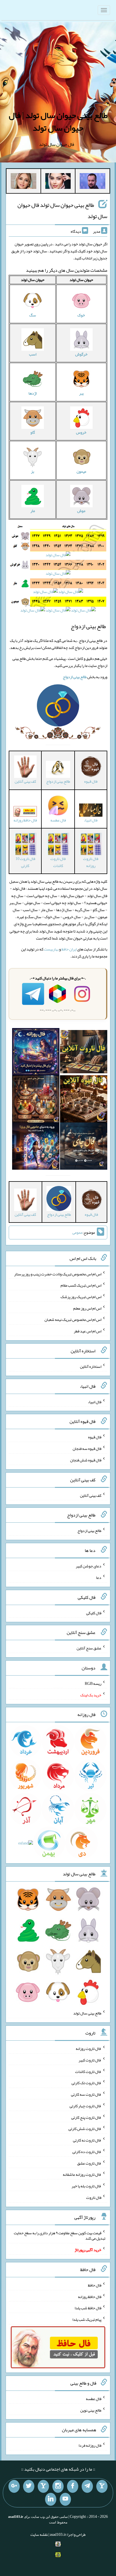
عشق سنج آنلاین (89, 1648)
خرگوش (81, 354)
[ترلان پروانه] (58, 182)
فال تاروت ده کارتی (87, 2152)
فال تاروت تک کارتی (86, 2083)
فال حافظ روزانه (25, 820)
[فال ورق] (36, 1147)
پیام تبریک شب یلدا (87, 2319)
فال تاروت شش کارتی (85, 2129)
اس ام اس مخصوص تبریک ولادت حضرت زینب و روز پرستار (58, 1274)
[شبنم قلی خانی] (24, 182)
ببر (81, 393)
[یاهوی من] (102, 2486)
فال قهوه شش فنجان (86, 1460)
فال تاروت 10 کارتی (25, 862)
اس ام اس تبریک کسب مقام (81, 1285)
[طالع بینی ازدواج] (58, 707)
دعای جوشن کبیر (89, 1566)
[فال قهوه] (84, 1100)
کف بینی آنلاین (91, 1495)
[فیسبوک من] (73, 2486)
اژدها (33, 393)
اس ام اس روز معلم (87, 1308)
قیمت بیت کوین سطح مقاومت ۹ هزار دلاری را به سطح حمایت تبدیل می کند (60, 2235)
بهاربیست (51, 949)
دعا (99, 1577)
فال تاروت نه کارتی (87, 2140)
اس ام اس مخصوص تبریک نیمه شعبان (73, 1319)
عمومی (77, 1232)
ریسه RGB (93, 1683)
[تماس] (43, 2486)
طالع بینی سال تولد (87, 2013)
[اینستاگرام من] (58, 2486)
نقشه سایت (39, 2534)
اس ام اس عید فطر (88, 1331)
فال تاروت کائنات (58, 862)
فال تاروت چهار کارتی (85, 2106)
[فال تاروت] (84, 1053)
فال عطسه (94, 2399)
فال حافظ (95, 2285)
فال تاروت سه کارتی (86, 2094)
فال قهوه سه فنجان (87, 1448)
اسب (33, 354)
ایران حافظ (69, 949)
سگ (33, 315)
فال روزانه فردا (90, 2445)
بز (33, 471)
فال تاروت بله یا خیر (86, 2186)
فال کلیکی (94, 1613)
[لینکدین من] (51, 2499)
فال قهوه (95, 1437)
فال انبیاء (95, 1402)
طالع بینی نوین (91, 2410)
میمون (81, 471)
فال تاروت (94, 2197)
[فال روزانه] (36, 1053)
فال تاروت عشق (89, 2163)
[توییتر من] (29, 2486)
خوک (81, 315)
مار (33, 511)
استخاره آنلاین (91, 1366)
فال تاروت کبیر (90, 2060)
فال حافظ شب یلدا (88, 2308)
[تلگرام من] (87, 2486)
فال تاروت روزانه (91, 862)
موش (81, 511)
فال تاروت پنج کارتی (86, 2117)
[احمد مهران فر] (92, 182)
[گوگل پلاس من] (14, 2486)
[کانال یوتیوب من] (65, 2499)
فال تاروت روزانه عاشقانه (82, 2174)
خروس (81, 432)
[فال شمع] (36, 1100)
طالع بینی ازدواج (89, 1531)
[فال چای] (84, 1147)
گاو (33, 432)
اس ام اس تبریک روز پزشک (81, 1297)
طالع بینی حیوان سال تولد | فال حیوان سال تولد (58, 122)
